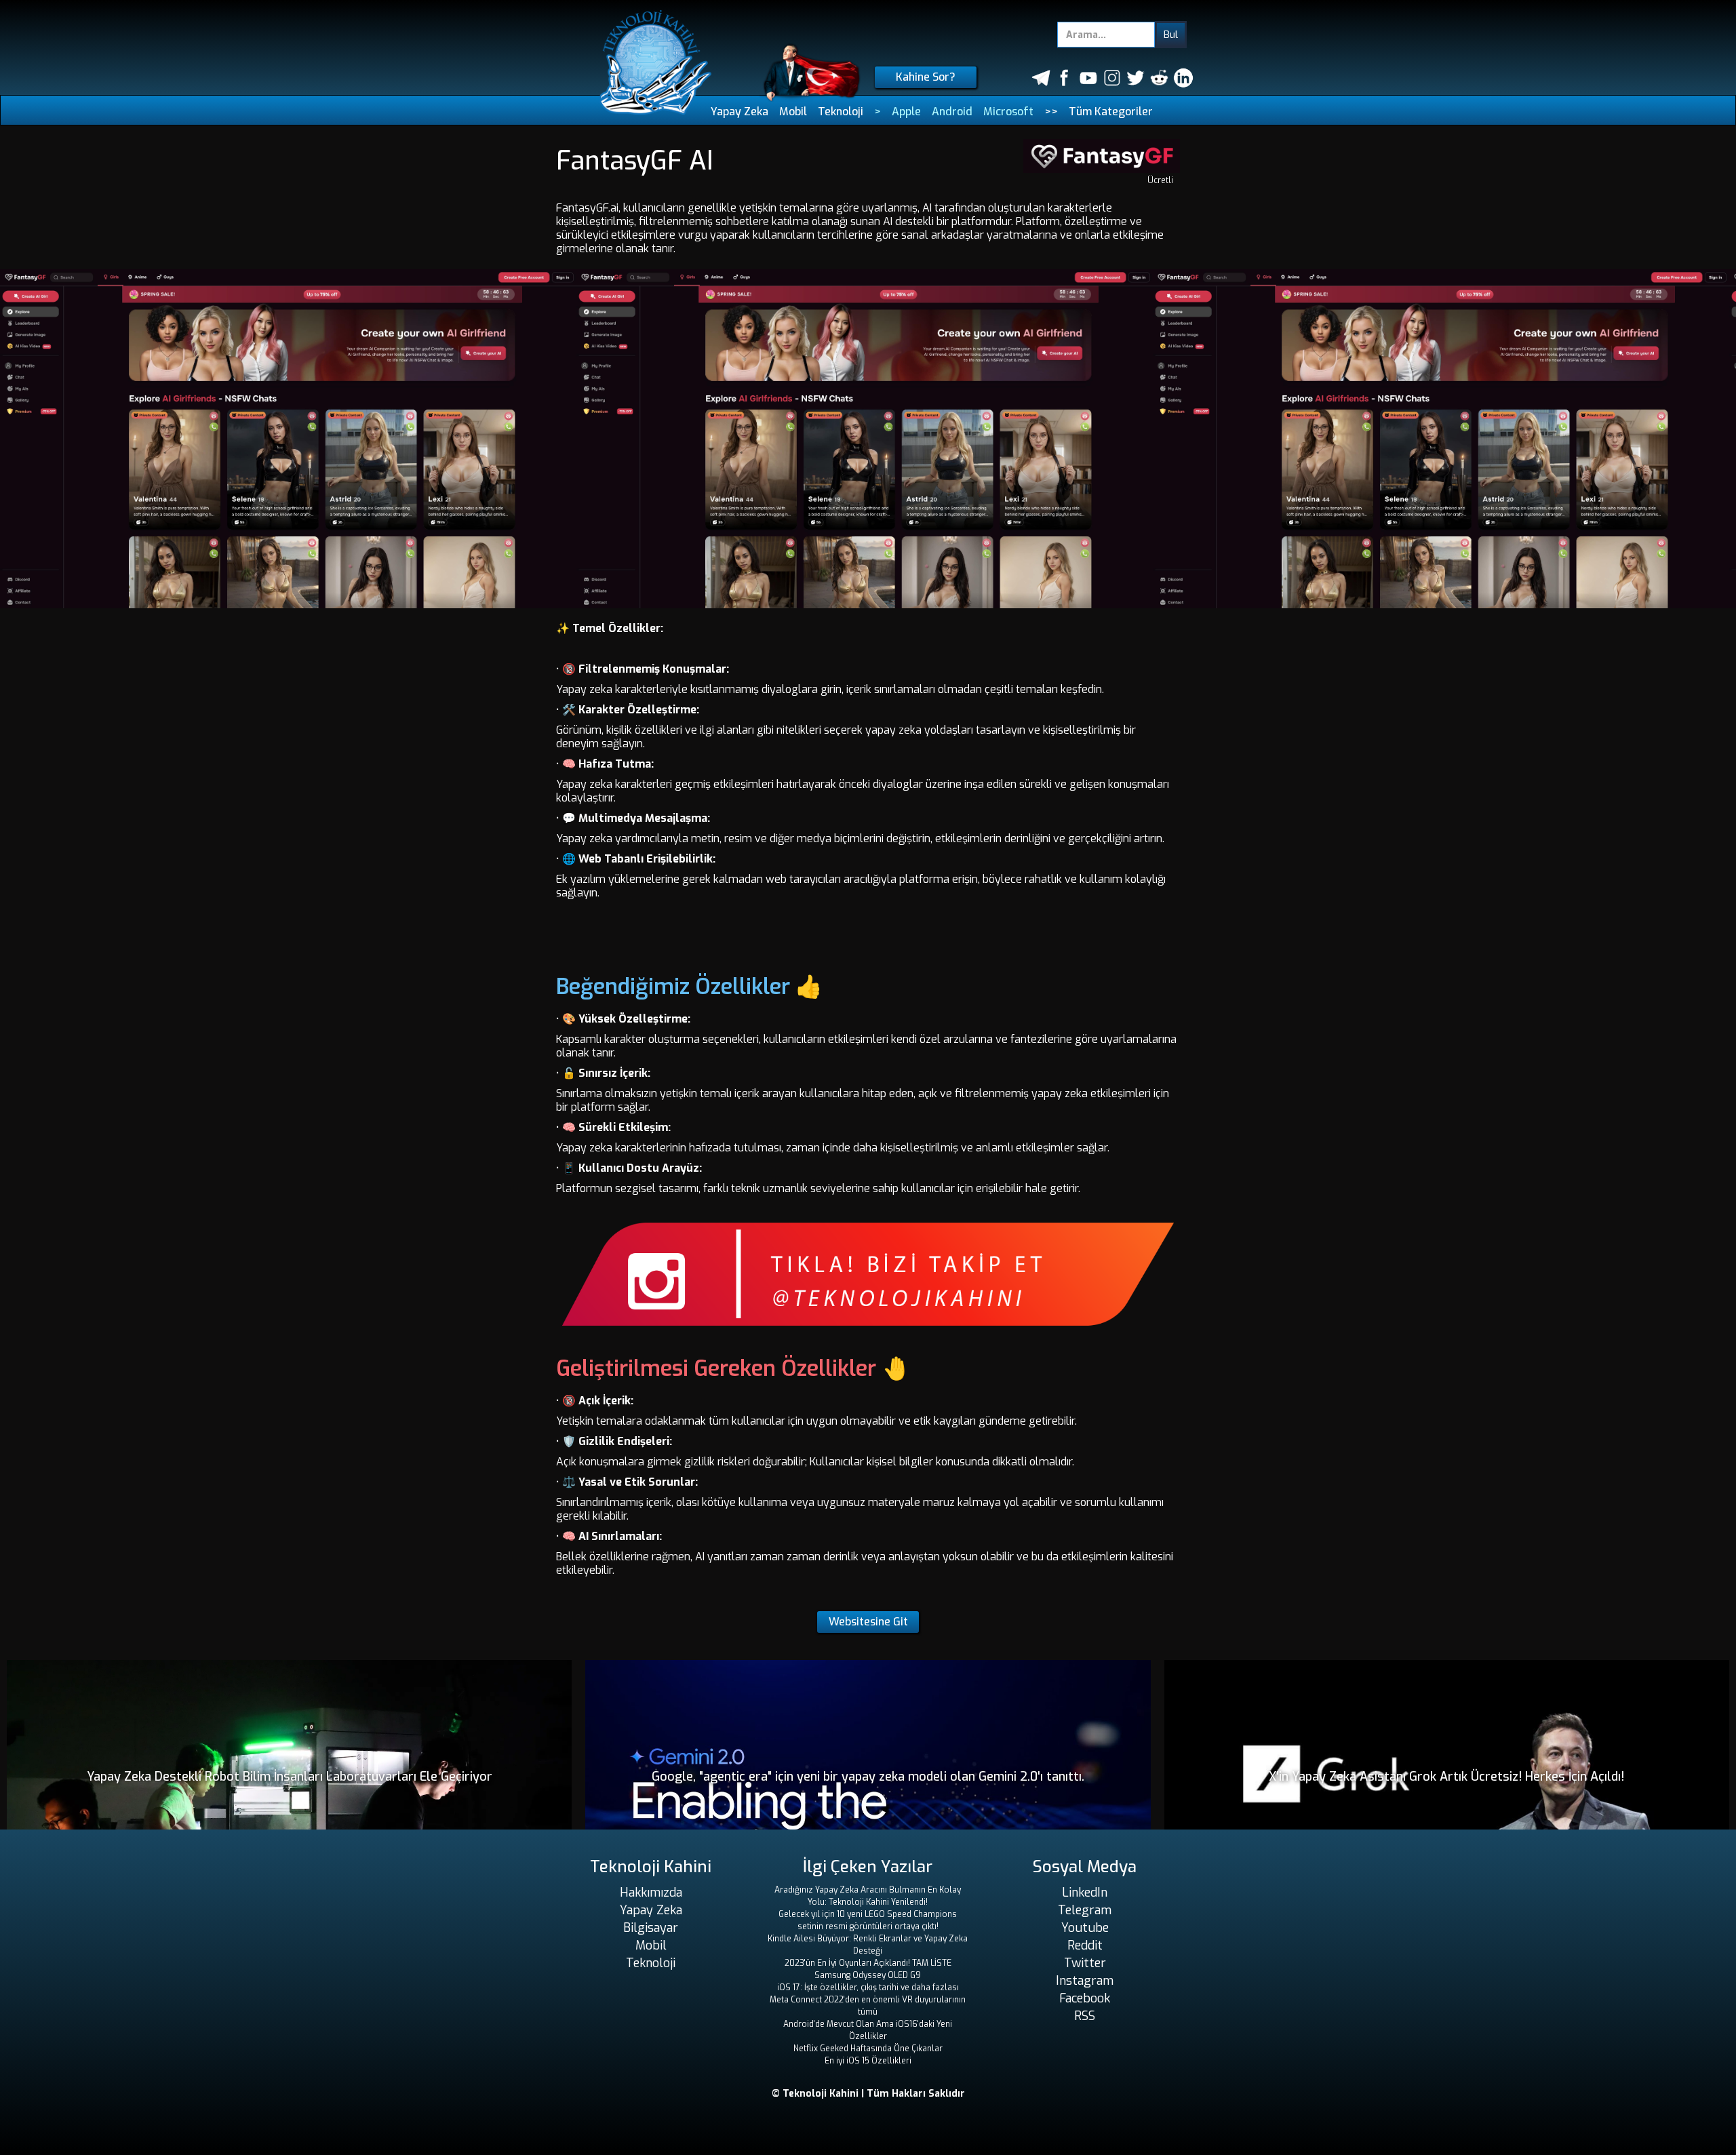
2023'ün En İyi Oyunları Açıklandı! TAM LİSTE (868, 1963)
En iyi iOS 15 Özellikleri (868, 2061)
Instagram (1085, 1981)
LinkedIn (1085, 1893)
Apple (906, 112)
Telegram (1085, 1910)
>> (1051, 112)
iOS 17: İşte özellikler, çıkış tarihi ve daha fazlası (868, 1988)
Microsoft (1008, 112)
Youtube (1085, 1928)
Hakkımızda (651, 1893)
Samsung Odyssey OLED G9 (868, 1975)
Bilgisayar (651, 1928)
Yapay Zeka (739, 112)
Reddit (1085, 1945)
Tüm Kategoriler (1111, 112)
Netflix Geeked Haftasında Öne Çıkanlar (868, 2049)
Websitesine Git (868, 1622)
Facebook (1085, 1998)
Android (952, 112)
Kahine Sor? (926, 77)
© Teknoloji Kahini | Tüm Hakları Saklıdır (868, 2094)
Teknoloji (841, 112)
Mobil (793, 112)
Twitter (1085, 1963)
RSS (1085, 2016)
